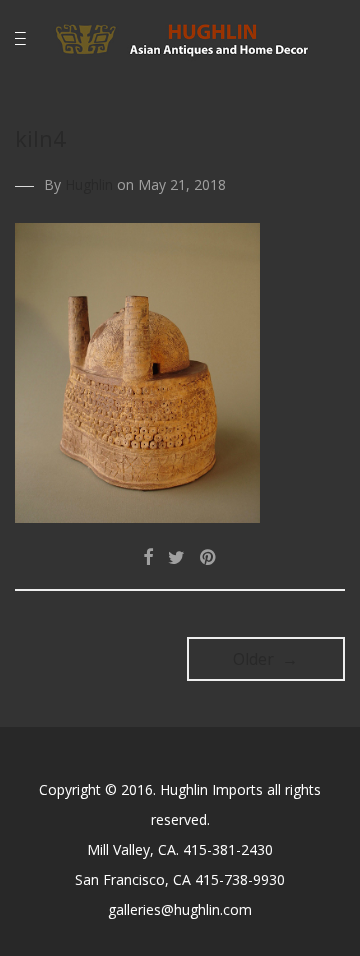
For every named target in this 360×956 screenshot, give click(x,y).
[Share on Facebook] (148, 557)
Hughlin (89, 184)
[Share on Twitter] (176, 557)
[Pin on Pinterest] (209, 557)
